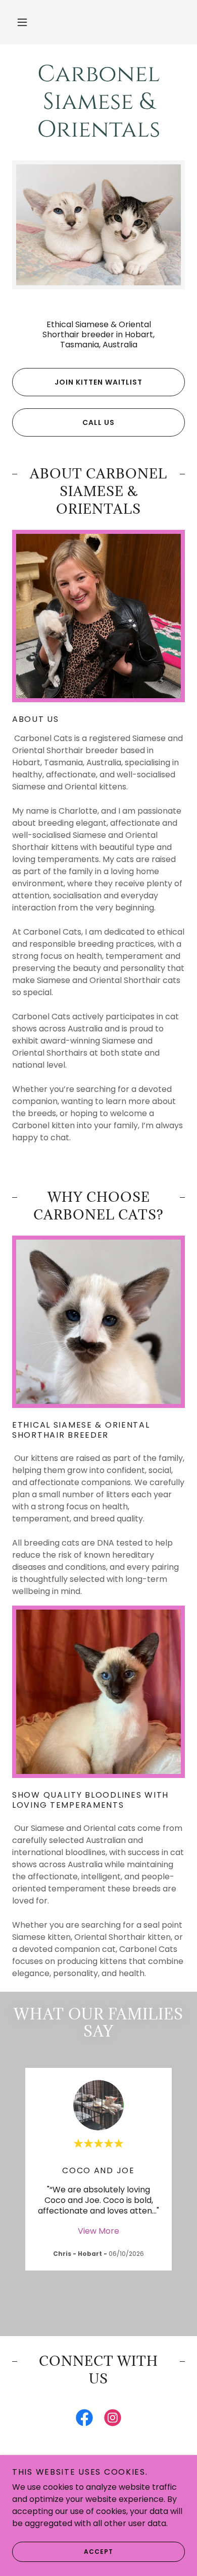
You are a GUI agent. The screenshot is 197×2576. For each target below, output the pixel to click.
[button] (22, 22)
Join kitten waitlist (98, 382)
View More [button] (98, 2231)
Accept (98, 2552)
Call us (98, 422)
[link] (98, 102)
